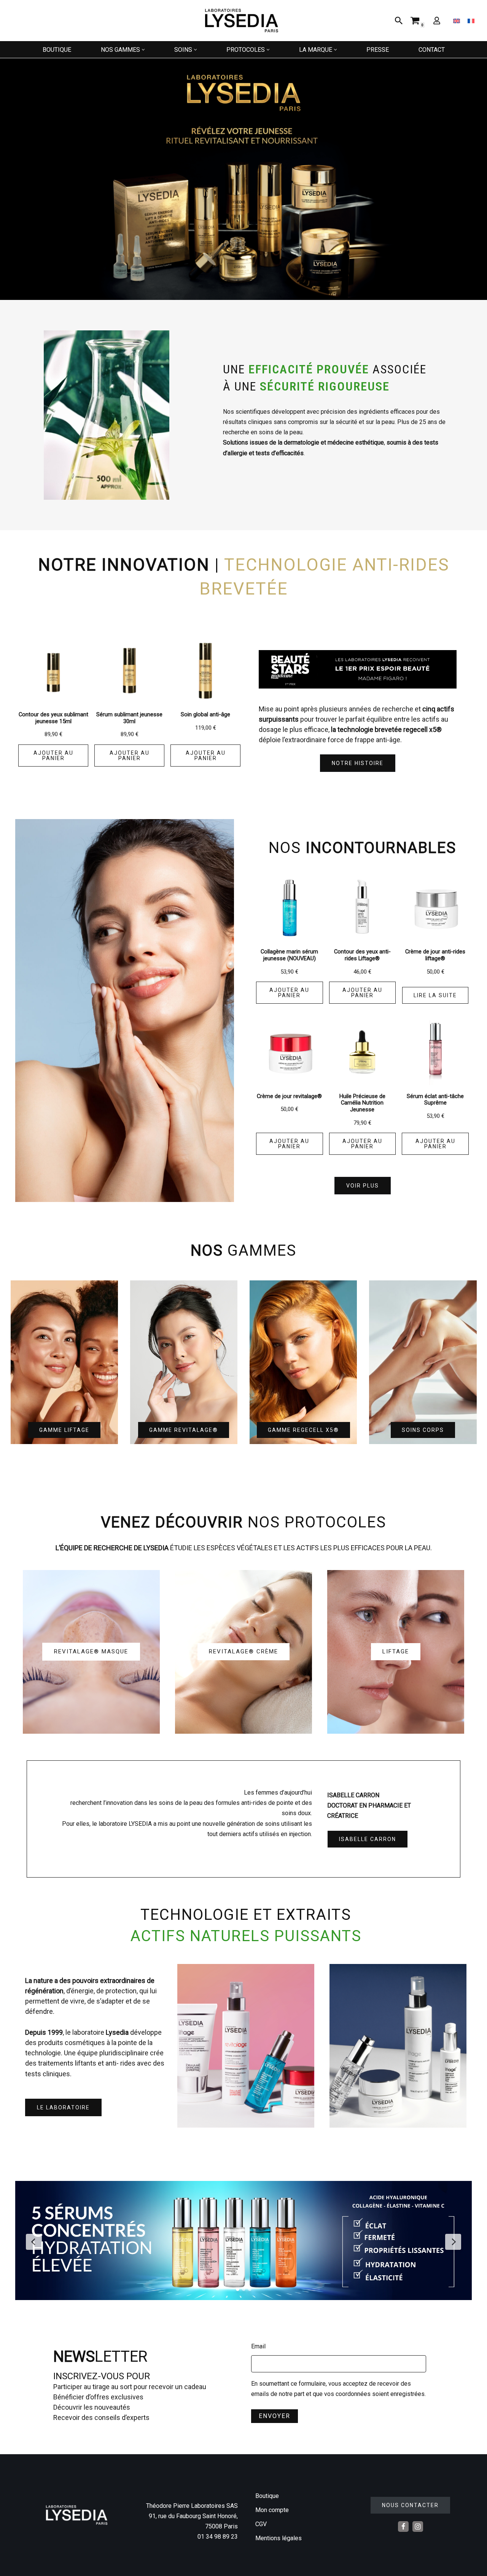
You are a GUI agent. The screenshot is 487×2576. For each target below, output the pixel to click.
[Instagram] (418, 2527)
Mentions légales (279, 2538)
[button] (143, 50)
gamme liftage (64, 1430)
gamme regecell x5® (303, 1430)
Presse (378, 50)
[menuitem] (457, 21)
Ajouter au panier (53, 756)
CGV (261, 2524)
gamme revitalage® (184, 1430)
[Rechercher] (399, 21)
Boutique (57, 50)
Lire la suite (435, 995)
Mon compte (272, 2510)
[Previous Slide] (34, 2242)
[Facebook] (403, 2527)
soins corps (423, 1430)
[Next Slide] (453, 2242)
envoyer (275, 2416)
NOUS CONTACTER (410, 2505)
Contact (432, 50)
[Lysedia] (243, 21)
